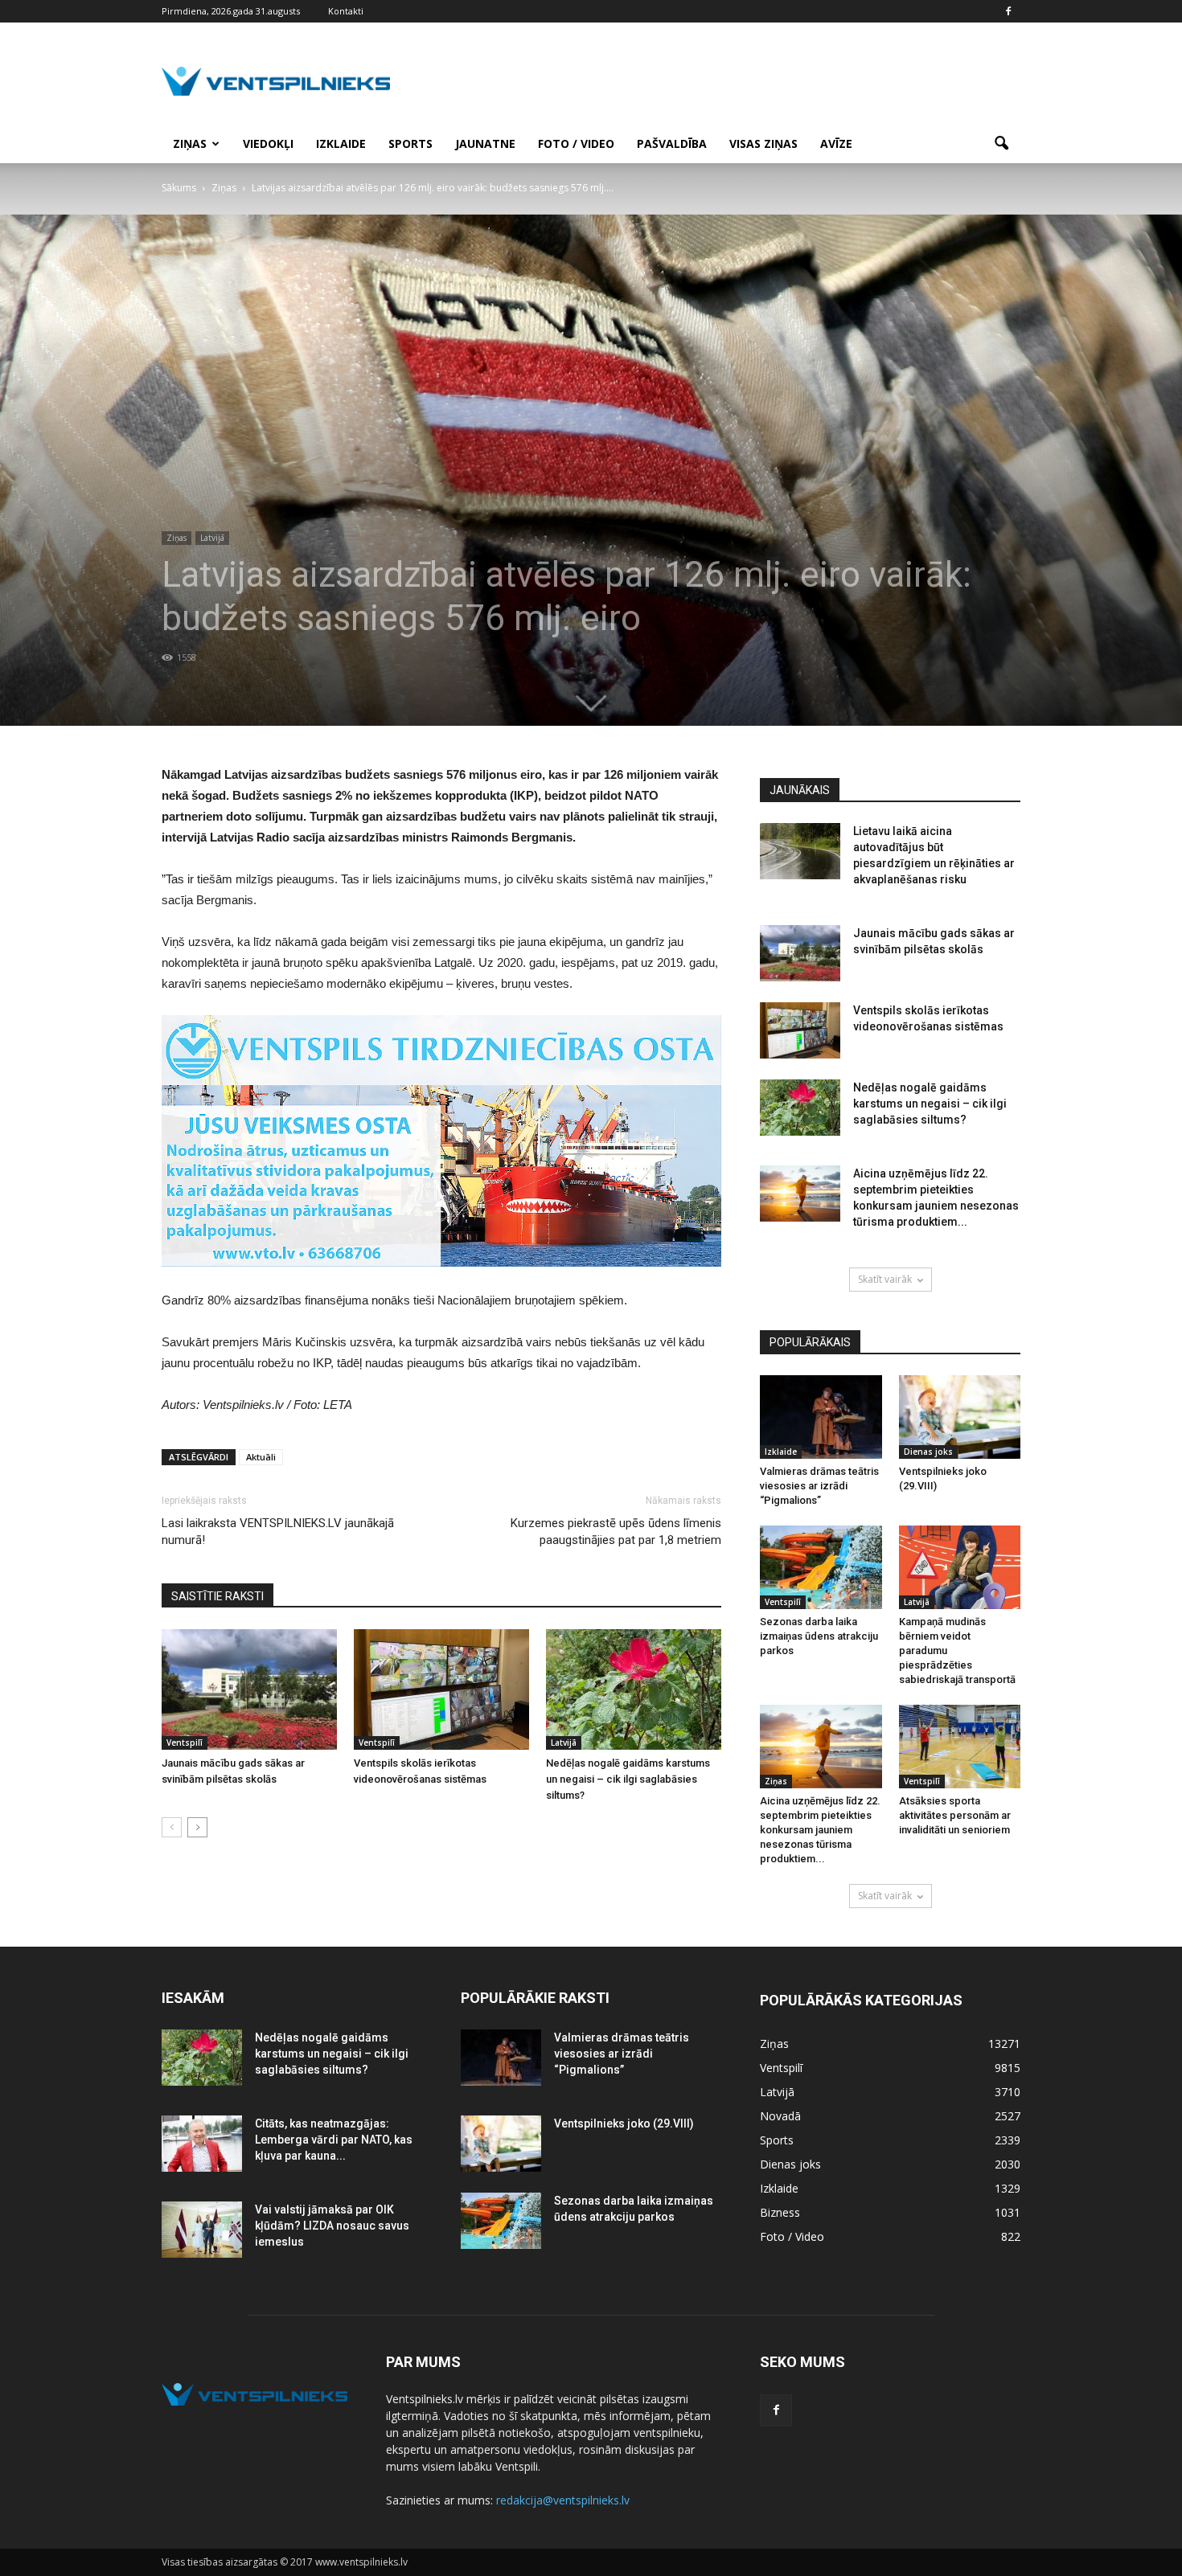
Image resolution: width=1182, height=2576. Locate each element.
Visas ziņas (763, 143)
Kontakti (346, 11)
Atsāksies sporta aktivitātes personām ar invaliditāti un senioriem (955, 1815)
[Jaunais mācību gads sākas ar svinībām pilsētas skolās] (249, 1689)
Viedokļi (268, 143)
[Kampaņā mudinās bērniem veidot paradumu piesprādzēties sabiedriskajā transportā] (960, 1567)
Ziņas (190, 143)
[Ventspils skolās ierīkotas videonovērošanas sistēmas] (441, 1689)
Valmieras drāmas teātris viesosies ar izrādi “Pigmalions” (819, 1486)
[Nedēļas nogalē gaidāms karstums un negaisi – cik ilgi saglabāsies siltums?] (634, 1689)
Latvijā (212, 538)
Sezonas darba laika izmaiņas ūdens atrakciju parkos (819, 1636)
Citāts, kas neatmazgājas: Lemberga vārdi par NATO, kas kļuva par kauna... (334, 2140)
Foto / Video (576, 143)
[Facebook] (1008, 11)
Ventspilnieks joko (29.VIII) (624, 2123)
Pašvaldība (672, 143)
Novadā (780, 2116)
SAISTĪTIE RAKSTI (218, 1596)
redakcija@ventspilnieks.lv (563, 2500)
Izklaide (341, 143)
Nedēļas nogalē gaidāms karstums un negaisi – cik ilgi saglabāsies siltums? (628, 1779)
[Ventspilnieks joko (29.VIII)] (960, 1417)
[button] (1001, 144)
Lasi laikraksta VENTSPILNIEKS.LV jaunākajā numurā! (278, 1532)
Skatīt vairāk (885, 1279)
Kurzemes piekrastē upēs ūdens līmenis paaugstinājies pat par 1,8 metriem (616, 1532)
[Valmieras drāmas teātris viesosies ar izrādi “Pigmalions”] (821, 1417)
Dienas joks (928, 1452)
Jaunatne (485, 143)
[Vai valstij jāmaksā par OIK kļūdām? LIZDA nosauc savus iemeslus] (202, 2230)
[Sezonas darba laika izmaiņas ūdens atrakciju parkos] (821, 1567)
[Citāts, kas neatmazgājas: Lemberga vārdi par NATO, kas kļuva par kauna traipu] (202, 2144)
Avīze (836, 143)
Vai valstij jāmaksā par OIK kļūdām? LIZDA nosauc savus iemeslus (332, 2226)
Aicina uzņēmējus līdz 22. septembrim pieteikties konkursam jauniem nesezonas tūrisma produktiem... (820, 1830)
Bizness (780, 2212)
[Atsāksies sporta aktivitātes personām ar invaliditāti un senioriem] (960, 1747)
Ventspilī (185, 1743)
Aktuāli (261, 1457)
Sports (410, 143)
